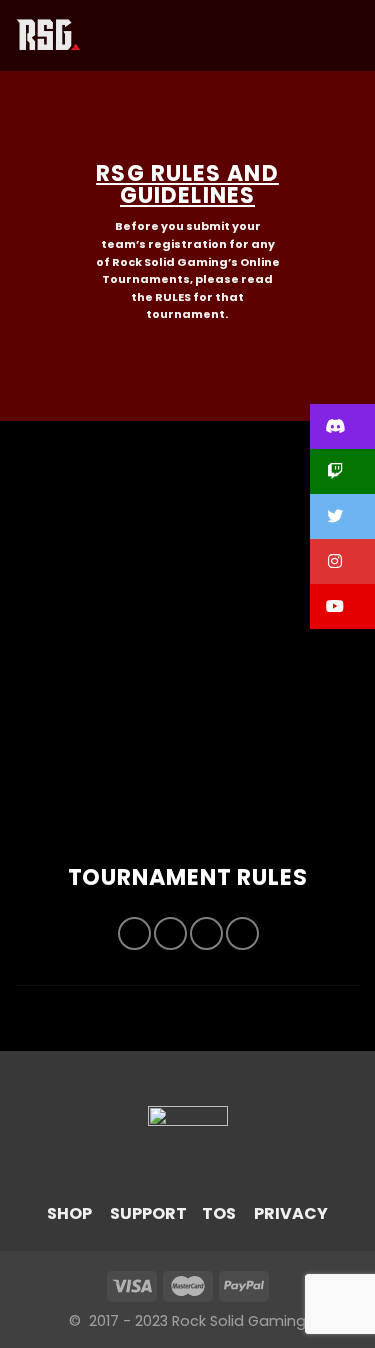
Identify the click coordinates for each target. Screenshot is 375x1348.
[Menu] (109, 35)
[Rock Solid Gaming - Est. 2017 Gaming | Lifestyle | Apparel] (48, 35)
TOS (219, 1213)
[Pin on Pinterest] (242, 933)
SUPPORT (148, 1213)
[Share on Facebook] (134, 933)
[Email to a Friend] (206, 933)
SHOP (69, 1213)
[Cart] (350, 36)
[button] (342, 426)
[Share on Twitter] (170, 933)
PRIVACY (291, 1213)
